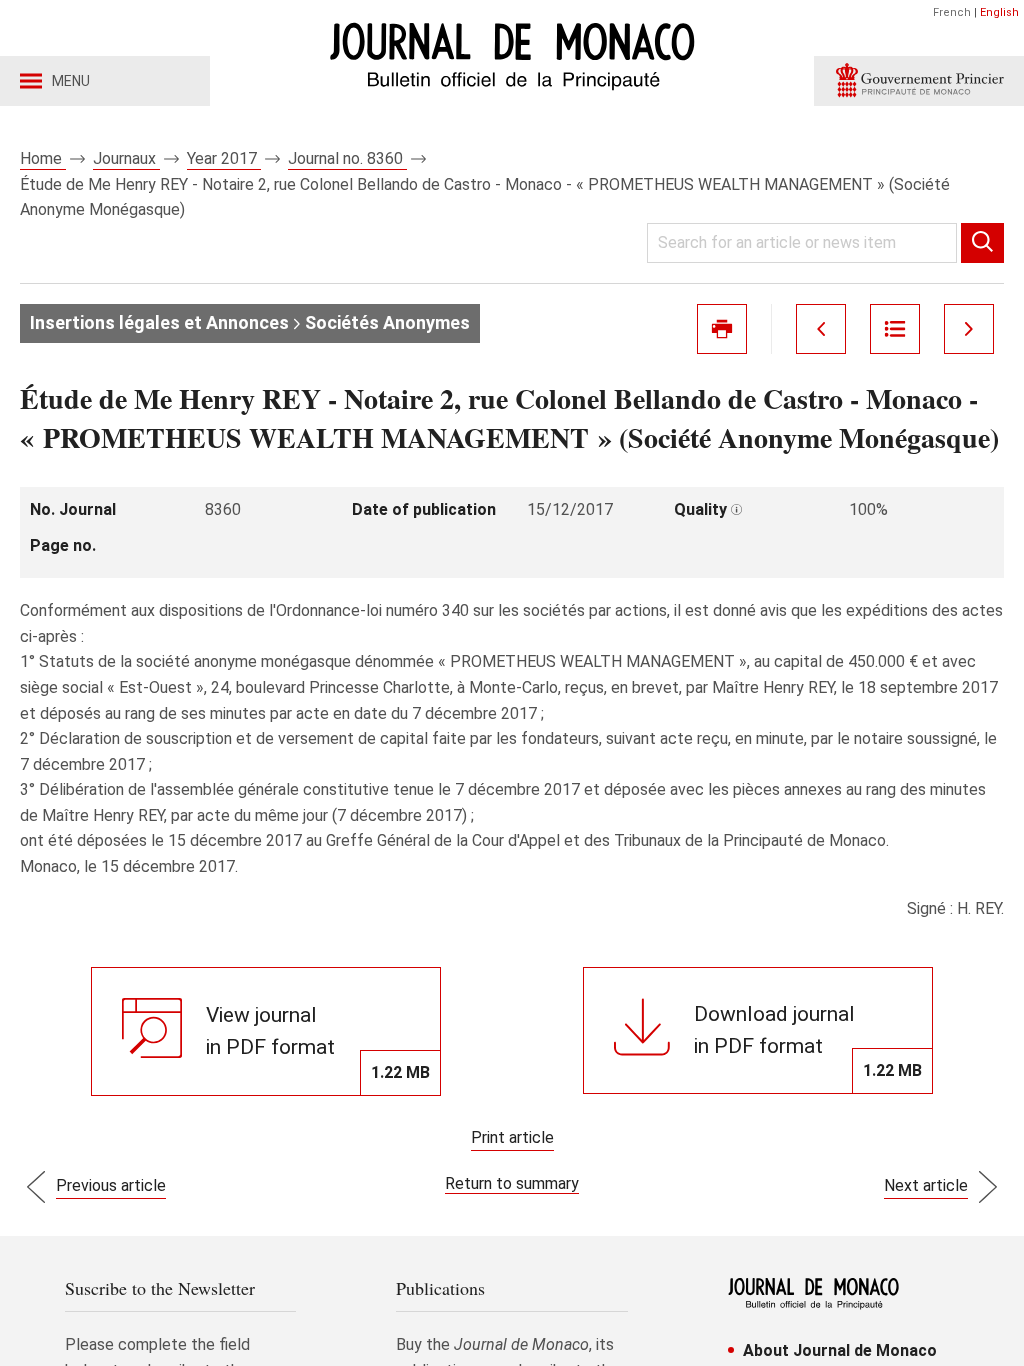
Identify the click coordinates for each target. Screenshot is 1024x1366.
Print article (512, 1137)
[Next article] (969, 329)
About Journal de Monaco (840, 1350)
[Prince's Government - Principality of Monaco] (919, 81)
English (999, 12)
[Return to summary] (895, 329)
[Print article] (722, 329)
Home (43, 158)
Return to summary (512, 1183)
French (952, 12)
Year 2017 (224, 158)
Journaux (126, 158)
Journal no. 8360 (347, 158)
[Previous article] (821, 329)
